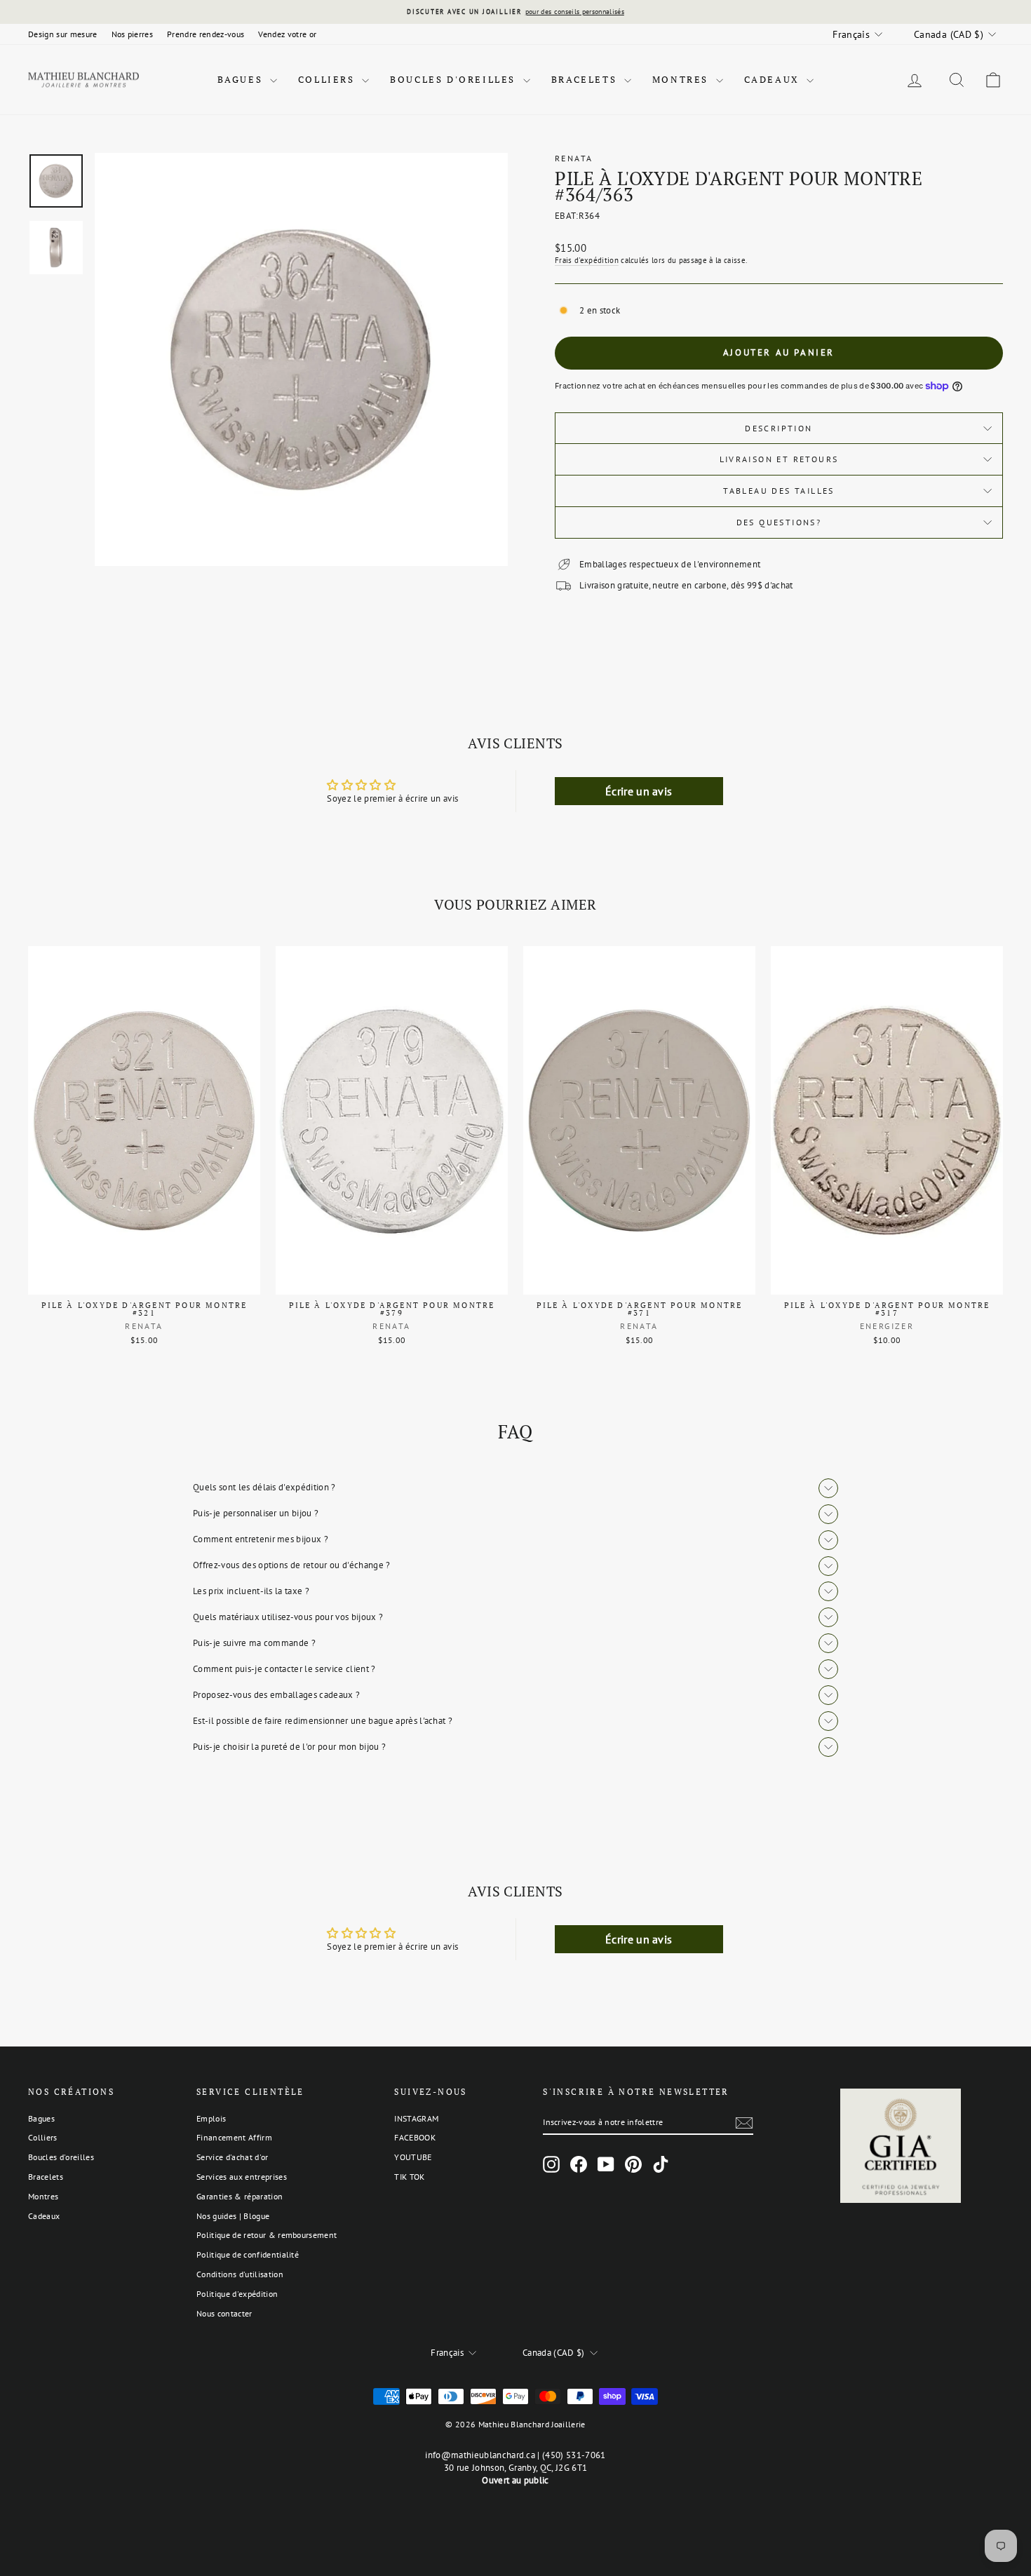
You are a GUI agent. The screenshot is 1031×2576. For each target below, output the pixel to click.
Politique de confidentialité (248, 2254)
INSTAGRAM (416, 2118)
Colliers (328, 79)
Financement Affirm (234, 2137)
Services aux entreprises (242, 2177)
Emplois (211, 2118)
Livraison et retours (779, 459)
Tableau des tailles (779, 491)
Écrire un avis (639, 791)
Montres (682, 79)
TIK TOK (409, 2177)
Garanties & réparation (240, 2196)
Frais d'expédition (587, 260)
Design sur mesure (63, 34)
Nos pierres (133, 34)
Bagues (242, 79)
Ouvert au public (515, 2480)
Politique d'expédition (237, 2294)
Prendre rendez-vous (205, 34)
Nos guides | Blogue (233, 2216)
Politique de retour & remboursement (267, 2235)
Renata (574, 158)
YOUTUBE (413, 2157)
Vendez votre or (287, 34)
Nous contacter (224, 2313)
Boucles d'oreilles (454, 79)
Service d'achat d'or (233, 2157)
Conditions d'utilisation (240, 2274)
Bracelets (586, 79)
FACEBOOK (415, 2137)
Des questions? (779, 522)
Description (779, 428)
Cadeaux (774, 79)
